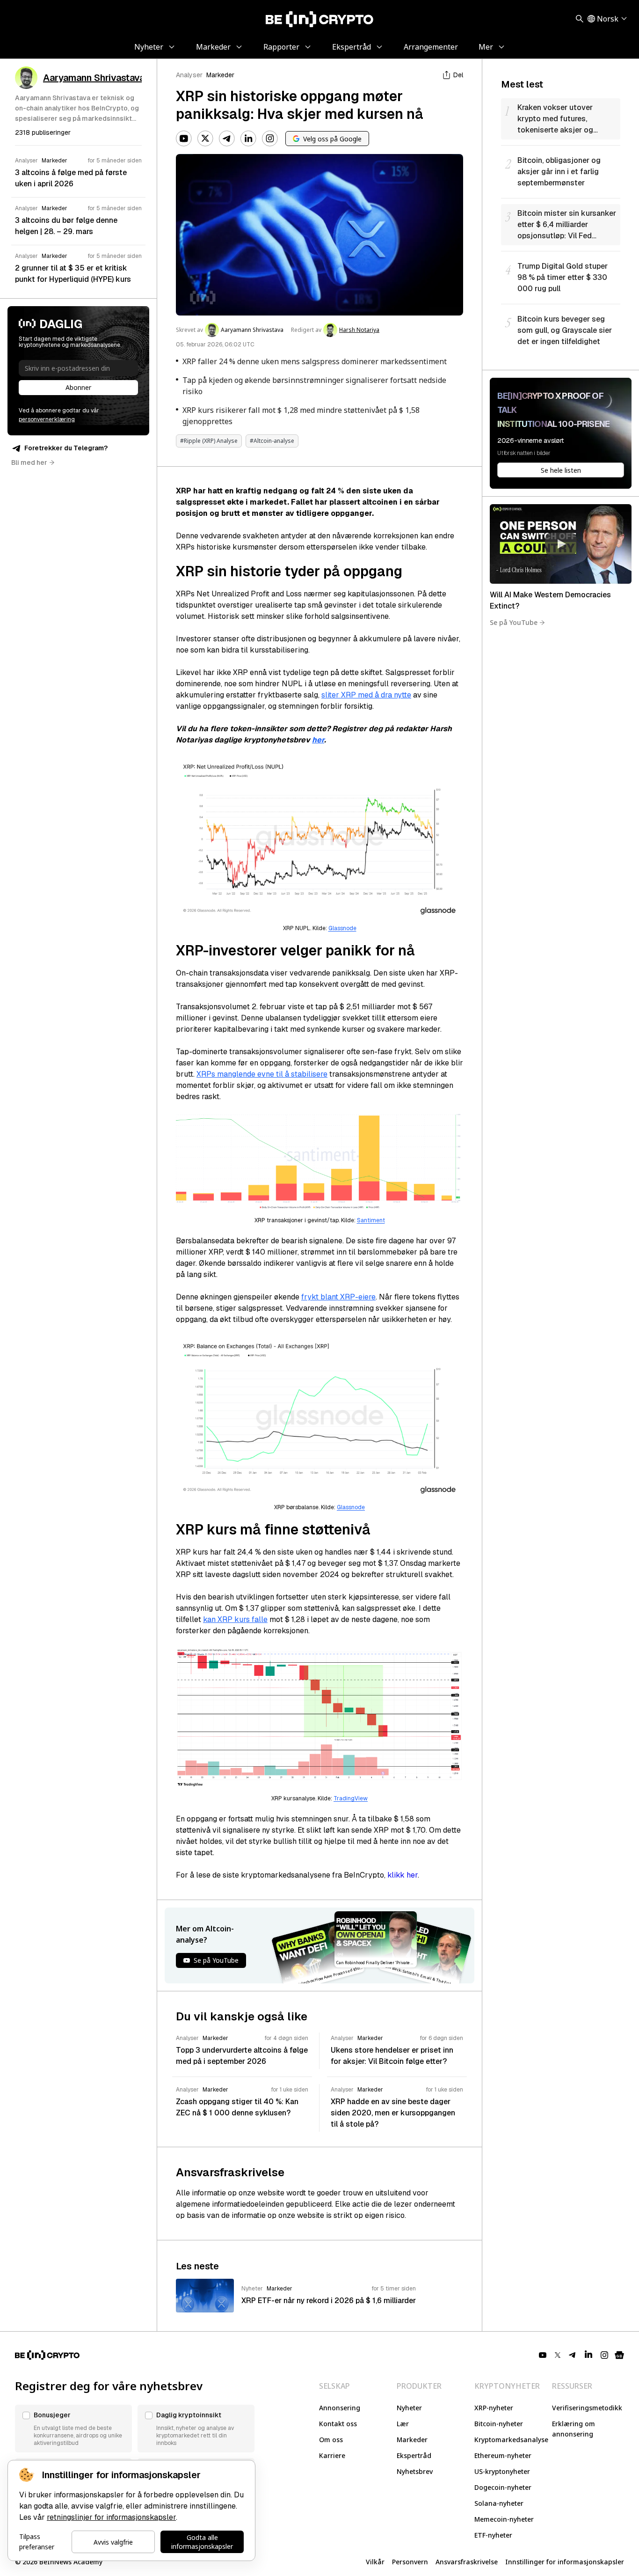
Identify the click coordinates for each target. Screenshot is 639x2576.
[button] (73, 2429)
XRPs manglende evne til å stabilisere (262, 1074)
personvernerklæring (47, 419)
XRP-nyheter (494, 2408)
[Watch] (561, 544)
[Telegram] (227, 139)
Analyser (189, 75)
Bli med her (29, 462)
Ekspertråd (414, 2455)
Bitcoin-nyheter (499, 2424)
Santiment (371, 1220)
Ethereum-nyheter (503, 2455)
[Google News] (619, 2355)
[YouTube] (184, 139)
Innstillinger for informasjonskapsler (565, 2562)
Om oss (331, 2440)
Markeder (220, 75)
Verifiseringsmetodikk (587, 2408)
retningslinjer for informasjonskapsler (111, 2517)
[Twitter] (205, 139)
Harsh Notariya (359, 330)
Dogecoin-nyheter (503, 2487)
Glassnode (342, 928)
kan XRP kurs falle (235, 1619)
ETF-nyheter (493, 2535)
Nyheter (409, 2408)
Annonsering (340, 2408)
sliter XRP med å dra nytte (366, 695)
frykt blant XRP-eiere (338, 1297)
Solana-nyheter (499, 2503)
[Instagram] (270, 139)
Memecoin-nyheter (504, 2519)
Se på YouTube (514, 622)
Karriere (332, 2455)
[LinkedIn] (248, 139)
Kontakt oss (338, 2424)
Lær (403, 2424)
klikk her (403, 1875)
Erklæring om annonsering (574, 2429)
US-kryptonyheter (502, 2471)
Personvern (410, 2562)
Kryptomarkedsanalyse (511, 2440)
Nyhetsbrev (415, 2471)
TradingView (351, 1798)
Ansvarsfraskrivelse (467, 2562)
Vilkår (375, 2562)
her (318, 740)
